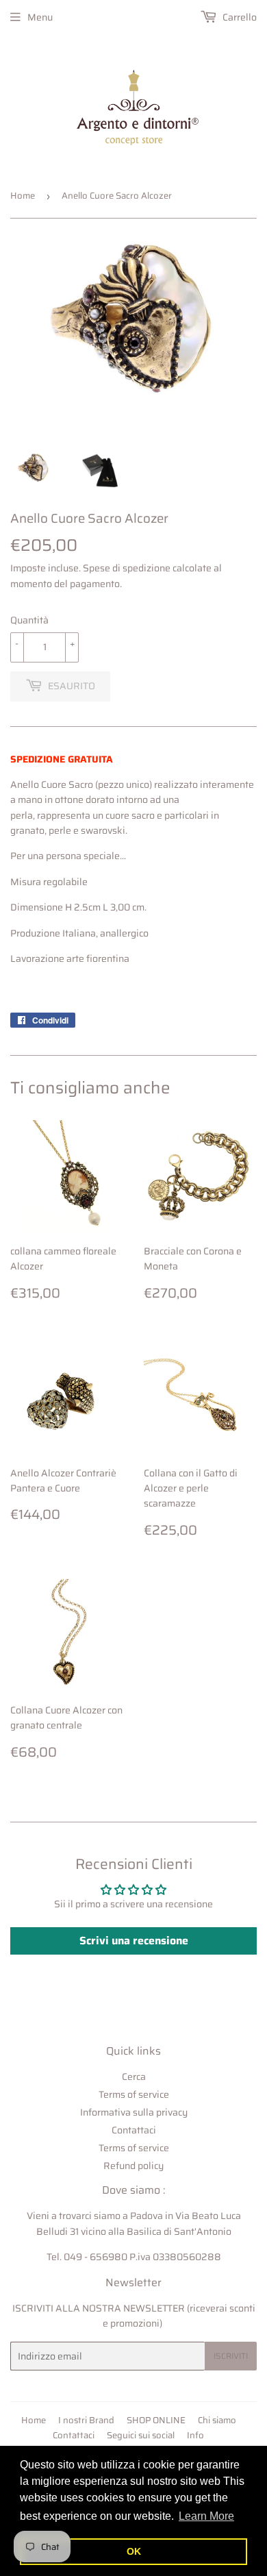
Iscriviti (231, 2356)
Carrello (239, 17)
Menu (40, 17)
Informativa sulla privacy (134, 2112)
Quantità (29, 620)
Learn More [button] (206, 2516)
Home (23, 196)
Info (195, 2435)
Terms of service (134, 2094)
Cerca (134, 2077)
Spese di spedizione (127, 568)
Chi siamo (217, 2420)
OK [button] (134, 2551)
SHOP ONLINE (156, 2420)
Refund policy (133, 2166)
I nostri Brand (86, 2420)
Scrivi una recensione (134, 1941)
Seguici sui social (141, 2435)
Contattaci (134, 2130)
